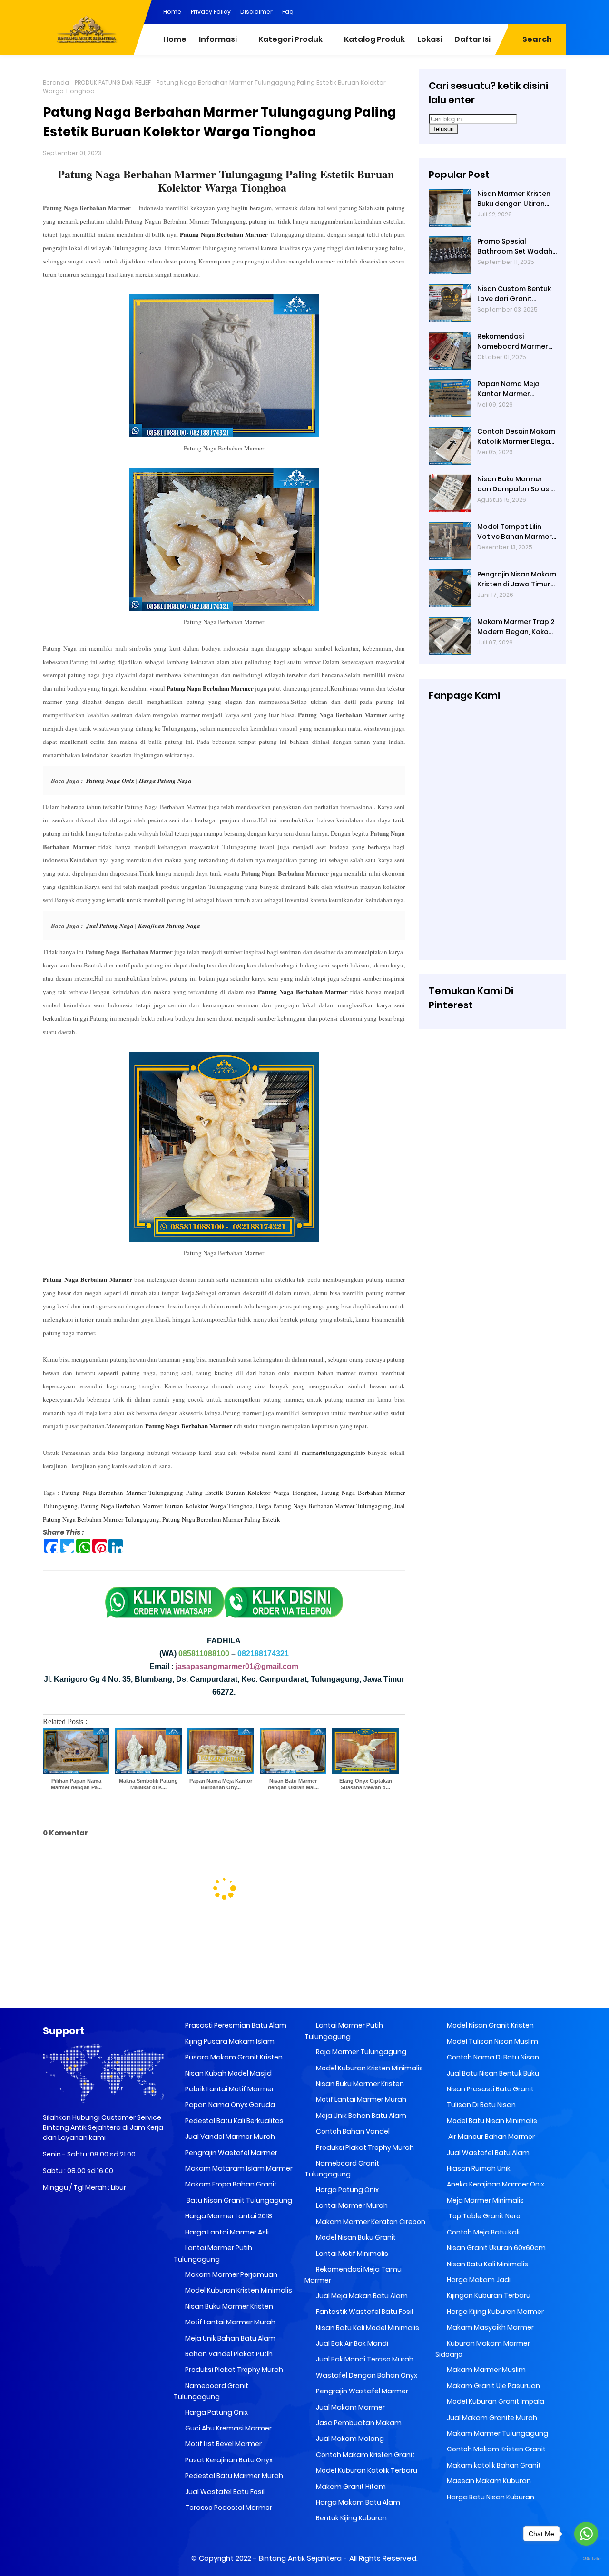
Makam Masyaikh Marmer (490, 2327)
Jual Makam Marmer (350, 2407)
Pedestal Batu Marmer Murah (233, 2476)
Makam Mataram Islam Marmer (238, 2168)
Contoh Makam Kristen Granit (365, 2455)
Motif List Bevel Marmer (223, 2444)
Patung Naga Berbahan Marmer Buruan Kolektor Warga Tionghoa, (168, 1506)
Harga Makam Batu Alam (357, 2502)
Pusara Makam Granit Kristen (233, 2057)
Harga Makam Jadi (478, 2280)
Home (172, 12)
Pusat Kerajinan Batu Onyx (228, 2460)
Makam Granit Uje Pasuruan (493, 2386)
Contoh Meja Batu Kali (482, 2232)
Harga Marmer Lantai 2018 (228, 2216)
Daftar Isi (472, 39)
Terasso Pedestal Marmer (228, 2508)
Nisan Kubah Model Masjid (228, 2073)
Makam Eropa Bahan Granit (230, 2184)
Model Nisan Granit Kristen (490, 2025)
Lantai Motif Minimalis (351, 2254)
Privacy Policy (211, 12)
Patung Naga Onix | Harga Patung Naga (138, 781)
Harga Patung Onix (216, 2412)
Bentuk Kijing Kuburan (351, 2518)
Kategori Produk (290, 39)
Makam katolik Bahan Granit (493, 2465)
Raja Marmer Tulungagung (360, 2052)
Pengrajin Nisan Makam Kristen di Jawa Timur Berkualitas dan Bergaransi (517, 579)
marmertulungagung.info (334, 1453)
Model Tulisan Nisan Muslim (492, 2041)
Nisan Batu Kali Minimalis (487, 2264)
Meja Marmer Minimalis (485, 2200)
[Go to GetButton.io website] (586, 2559)
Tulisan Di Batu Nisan (481, 2105)
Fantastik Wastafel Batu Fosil (364, 2312)
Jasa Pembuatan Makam (358, 2423)
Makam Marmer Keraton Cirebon (370, 2222)
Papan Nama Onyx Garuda (230, 2105)
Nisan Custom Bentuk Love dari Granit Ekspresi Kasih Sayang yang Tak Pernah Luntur (515, 294)
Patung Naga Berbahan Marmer (224, 234)
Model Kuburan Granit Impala (495, 2401)
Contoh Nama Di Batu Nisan (492, 2057)
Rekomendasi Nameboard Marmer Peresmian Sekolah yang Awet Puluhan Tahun (513, 342)
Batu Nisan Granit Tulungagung (238, 2200)
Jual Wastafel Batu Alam (487, 2153)
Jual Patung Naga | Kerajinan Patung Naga (143, 926)
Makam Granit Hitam (350, 2487)
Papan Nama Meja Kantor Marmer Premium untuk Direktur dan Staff (517, 389)
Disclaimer (256, 12)
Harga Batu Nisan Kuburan (490, 2497)
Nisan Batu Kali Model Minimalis (367, 2328)
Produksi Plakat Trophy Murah (233, 2370)
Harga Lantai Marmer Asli (226, 2232)
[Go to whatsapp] (586, 2534)
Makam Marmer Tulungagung (497, 2433)
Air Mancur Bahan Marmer (490, 2137)
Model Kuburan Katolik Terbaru (366, 2470)
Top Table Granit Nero (483, 2216)
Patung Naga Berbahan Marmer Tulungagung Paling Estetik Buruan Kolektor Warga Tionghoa (226, 181)
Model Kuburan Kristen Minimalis (238, 2290)
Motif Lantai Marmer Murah (230, 2322)
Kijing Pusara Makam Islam (229, 2041)
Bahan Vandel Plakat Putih (228, 2354)
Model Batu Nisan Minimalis (491, 2121)
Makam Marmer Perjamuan (231, 2274)
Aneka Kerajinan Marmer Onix (495, 2184)
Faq (288, 12)
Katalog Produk (374, 39)
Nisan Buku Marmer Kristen (228, 2306)
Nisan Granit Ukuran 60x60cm (496, 2248)
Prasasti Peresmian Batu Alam (235, 2025)
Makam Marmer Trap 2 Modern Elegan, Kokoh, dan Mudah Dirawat (516, 627)
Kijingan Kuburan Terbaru (488, 2295)
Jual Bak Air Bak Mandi (351, 2343)
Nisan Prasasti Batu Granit (490, 2089)
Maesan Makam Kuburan (488, 2481)
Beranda (56, 83)
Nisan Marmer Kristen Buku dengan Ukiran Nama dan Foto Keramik (514, 199)
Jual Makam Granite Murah (491, 2418)
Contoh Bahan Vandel (352, 2131)
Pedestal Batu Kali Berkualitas (234, 2121)
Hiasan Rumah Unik (478, 2168)
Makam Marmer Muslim (486, 2370)
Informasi (218, 39)
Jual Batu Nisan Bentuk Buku (492, 2073)
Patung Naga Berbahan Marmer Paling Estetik (221, 1519)
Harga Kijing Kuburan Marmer (495, 2312)
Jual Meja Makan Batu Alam (361, 2296)
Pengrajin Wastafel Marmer (231, 2153)
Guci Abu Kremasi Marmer (228, 2428)
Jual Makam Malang (349, 2439)
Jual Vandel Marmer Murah (229, 2137)
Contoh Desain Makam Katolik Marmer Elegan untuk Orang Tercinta (516, 437)
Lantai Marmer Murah (351, 2205)
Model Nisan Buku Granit (355, 2237)
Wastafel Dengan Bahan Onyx (366, 2375)
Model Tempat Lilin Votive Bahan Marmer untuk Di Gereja (515, 532)
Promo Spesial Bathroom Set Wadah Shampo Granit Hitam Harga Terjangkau (515, 246)
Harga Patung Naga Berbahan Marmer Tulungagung (324, 1506)
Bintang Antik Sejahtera (300, 2558)
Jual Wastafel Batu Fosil (224, 2492)
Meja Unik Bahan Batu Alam (230, 2338)
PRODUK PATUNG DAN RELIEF (113, 83)
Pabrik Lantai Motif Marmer (229, 2089)
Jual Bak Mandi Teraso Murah (364, 2359)
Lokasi (430, 39)
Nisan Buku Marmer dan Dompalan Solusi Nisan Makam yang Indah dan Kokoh (514, 484)
